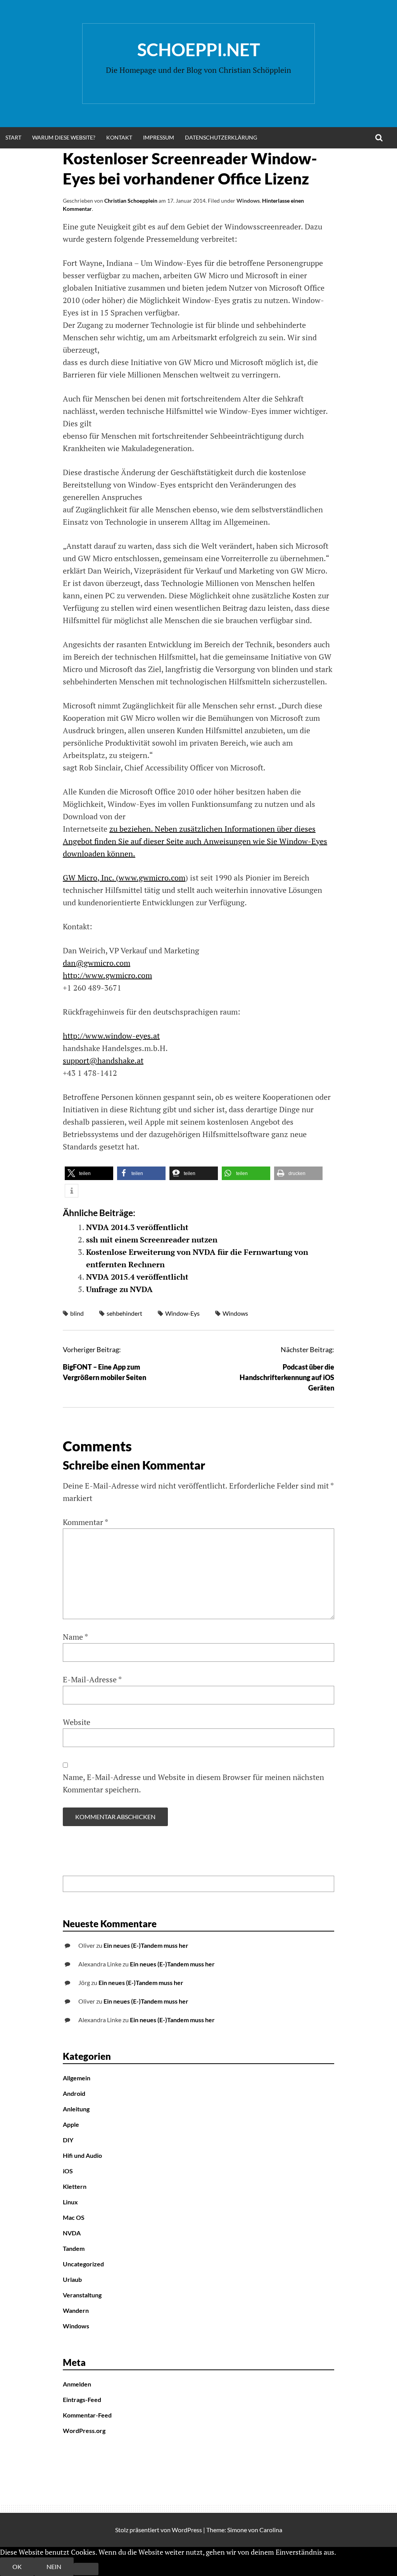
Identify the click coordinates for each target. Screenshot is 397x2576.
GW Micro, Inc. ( (91, 878)
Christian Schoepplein (131, 201)
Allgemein (77, 2078)
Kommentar (85, 1522)
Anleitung (76, 2109)
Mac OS (74, 2217)
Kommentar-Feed (87, 2415)
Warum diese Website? (64, 137)
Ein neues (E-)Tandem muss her (146, 1945)
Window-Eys (182, 1313)
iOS (68, 2171)
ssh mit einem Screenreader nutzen (152, 1240)
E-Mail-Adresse (92, 1679)
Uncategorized (83, 2264)
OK (17, 2567)
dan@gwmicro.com (97, 963)
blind (77, 1313)
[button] (89, 1173)
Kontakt (119, 137)
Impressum (159, 137)
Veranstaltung (82, 2295)
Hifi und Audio (82, 2155)
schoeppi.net (199, 50)
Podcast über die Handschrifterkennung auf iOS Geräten (287, 1377)
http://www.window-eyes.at (111, 1036)
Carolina (271, 2530)
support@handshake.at (103, 1061)
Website (77, 1722)
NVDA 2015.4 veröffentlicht (137, 1277)
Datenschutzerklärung (221, 137)
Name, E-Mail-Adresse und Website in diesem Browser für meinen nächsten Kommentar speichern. (193, 1783)
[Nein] (86, 2569)
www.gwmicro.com (152, 878)
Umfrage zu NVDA (119, 1289)
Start (13, 137)
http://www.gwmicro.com (107, 975)
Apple (71, 2124)
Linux (70, 2202)
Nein (54, 2567)
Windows (248, 201)
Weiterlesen (356, 2552)
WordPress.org (84, 2430)
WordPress (187, 2530)
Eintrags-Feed (82, 2399)
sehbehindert (124, 1313)
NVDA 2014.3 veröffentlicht (137, 1227)
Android (74, 2093)
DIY (68, 2140)
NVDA (72, 2233)
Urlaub (72, 2279)
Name (75, 1637)
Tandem (74, 2248)
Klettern (75, 2186)
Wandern (76, 2310)
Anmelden (77, 2384)
